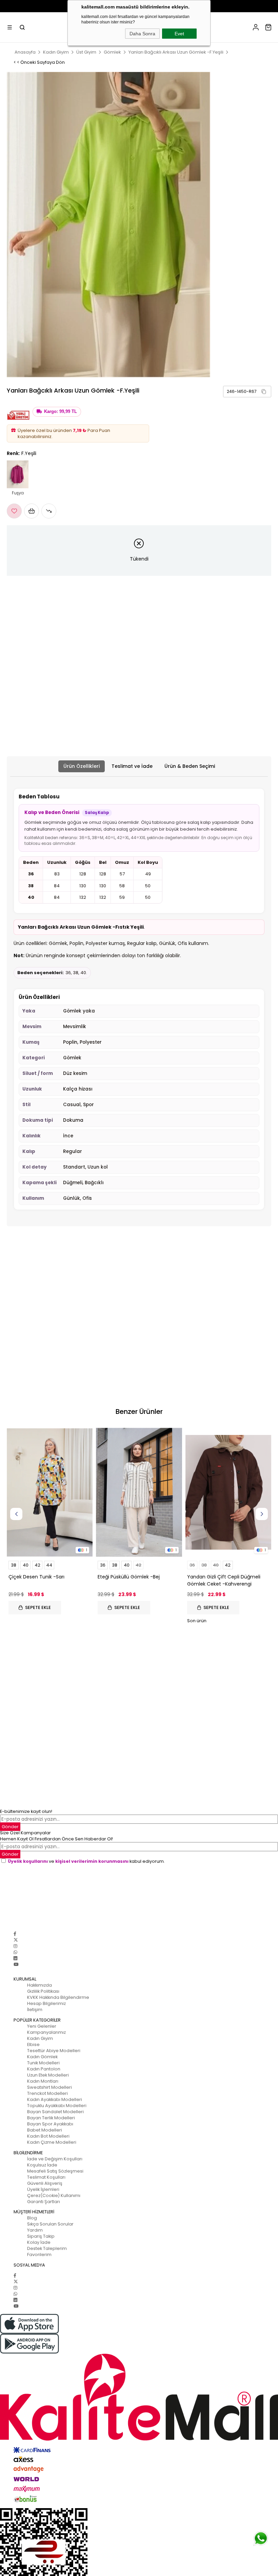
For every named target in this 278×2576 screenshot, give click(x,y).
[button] (264, 392)
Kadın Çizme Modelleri (52, 2142)
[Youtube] (16, 1964)
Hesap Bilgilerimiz (46, 2003)
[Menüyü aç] (10, 27)
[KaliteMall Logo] (139, 2397)
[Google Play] (139, 2344)
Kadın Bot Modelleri (48, 2136)
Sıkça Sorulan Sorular (50, 2224)
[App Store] (139, 2324)
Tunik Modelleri (43, 2063)
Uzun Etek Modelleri (48, 2075)
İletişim (35, 2010)
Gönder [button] (10, 1827)
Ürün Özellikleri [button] (82, 766)
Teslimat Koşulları (46, 2177)
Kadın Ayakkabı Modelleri (55, 2099)
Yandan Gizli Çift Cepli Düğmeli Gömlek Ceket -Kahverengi (224, 1580)
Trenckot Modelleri (47, 2093)
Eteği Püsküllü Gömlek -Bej (129, 1577)
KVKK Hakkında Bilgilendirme (58, 1997)
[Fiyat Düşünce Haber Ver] (49, 511)
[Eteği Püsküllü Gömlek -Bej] (139, 1492)
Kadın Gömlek (42, 2057)
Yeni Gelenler (42, 2026)
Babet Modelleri (45, 2130)
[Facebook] (15, 1934)
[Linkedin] (15, 1958)
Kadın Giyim (40, 2038)
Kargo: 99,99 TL (61, 412)
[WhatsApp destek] (261, 2538)
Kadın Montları (43, 2081)
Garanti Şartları (44, 2202)
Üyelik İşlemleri (43, 2189)
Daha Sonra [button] (142, 34)
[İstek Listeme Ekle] (32, 511)
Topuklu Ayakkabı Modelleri (57, 2106)
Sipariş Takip (41, 2236)
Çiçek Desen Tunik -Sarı (36, 1577)
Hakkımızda (39, 1985)
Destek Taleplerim (47, 2248)
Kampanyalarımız (46, 2032)
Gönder (10, 1854)
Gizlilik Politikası (43, 1991)
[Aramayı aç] (22, 27)
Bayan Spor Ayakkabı (50, 2124)
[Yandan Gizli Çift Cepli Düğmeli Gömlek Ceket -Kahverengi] (228, 1492)
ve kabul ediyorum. (86, 1861)
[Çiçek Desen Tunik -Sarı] (50, 1492)
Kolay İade (39, 2242)
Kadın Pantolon (44, 2069)
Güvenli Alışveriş (45, 2183)
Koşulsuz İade (42, 2165)
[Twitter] (16, 1940)
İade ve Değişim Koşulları (55, 2159)
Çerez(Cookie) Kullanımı (54, 2195)
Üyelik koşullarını (28, 1861)
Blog (32, 2218)
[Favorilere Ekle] (14, 511)
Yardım (35, 2230)
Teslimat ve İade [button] (132, 766)
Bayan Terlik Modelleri (51, 2118)
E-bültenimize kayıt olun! (26, 1811)
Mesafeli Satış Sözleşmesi (55, 2171)
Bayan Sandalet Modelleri (55, 2112)
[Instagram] (15, 1946)
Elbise (33, 2044)
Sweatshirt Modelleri (49, 2087)
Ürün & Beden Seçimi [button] (190, 766)
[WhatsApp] (15, 1952)
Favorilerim (39, 2255)
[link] (247, 392)
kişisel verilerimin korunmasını (92, 1861)
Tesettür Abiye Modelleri (54, 2051)
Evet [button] (179, 34)
